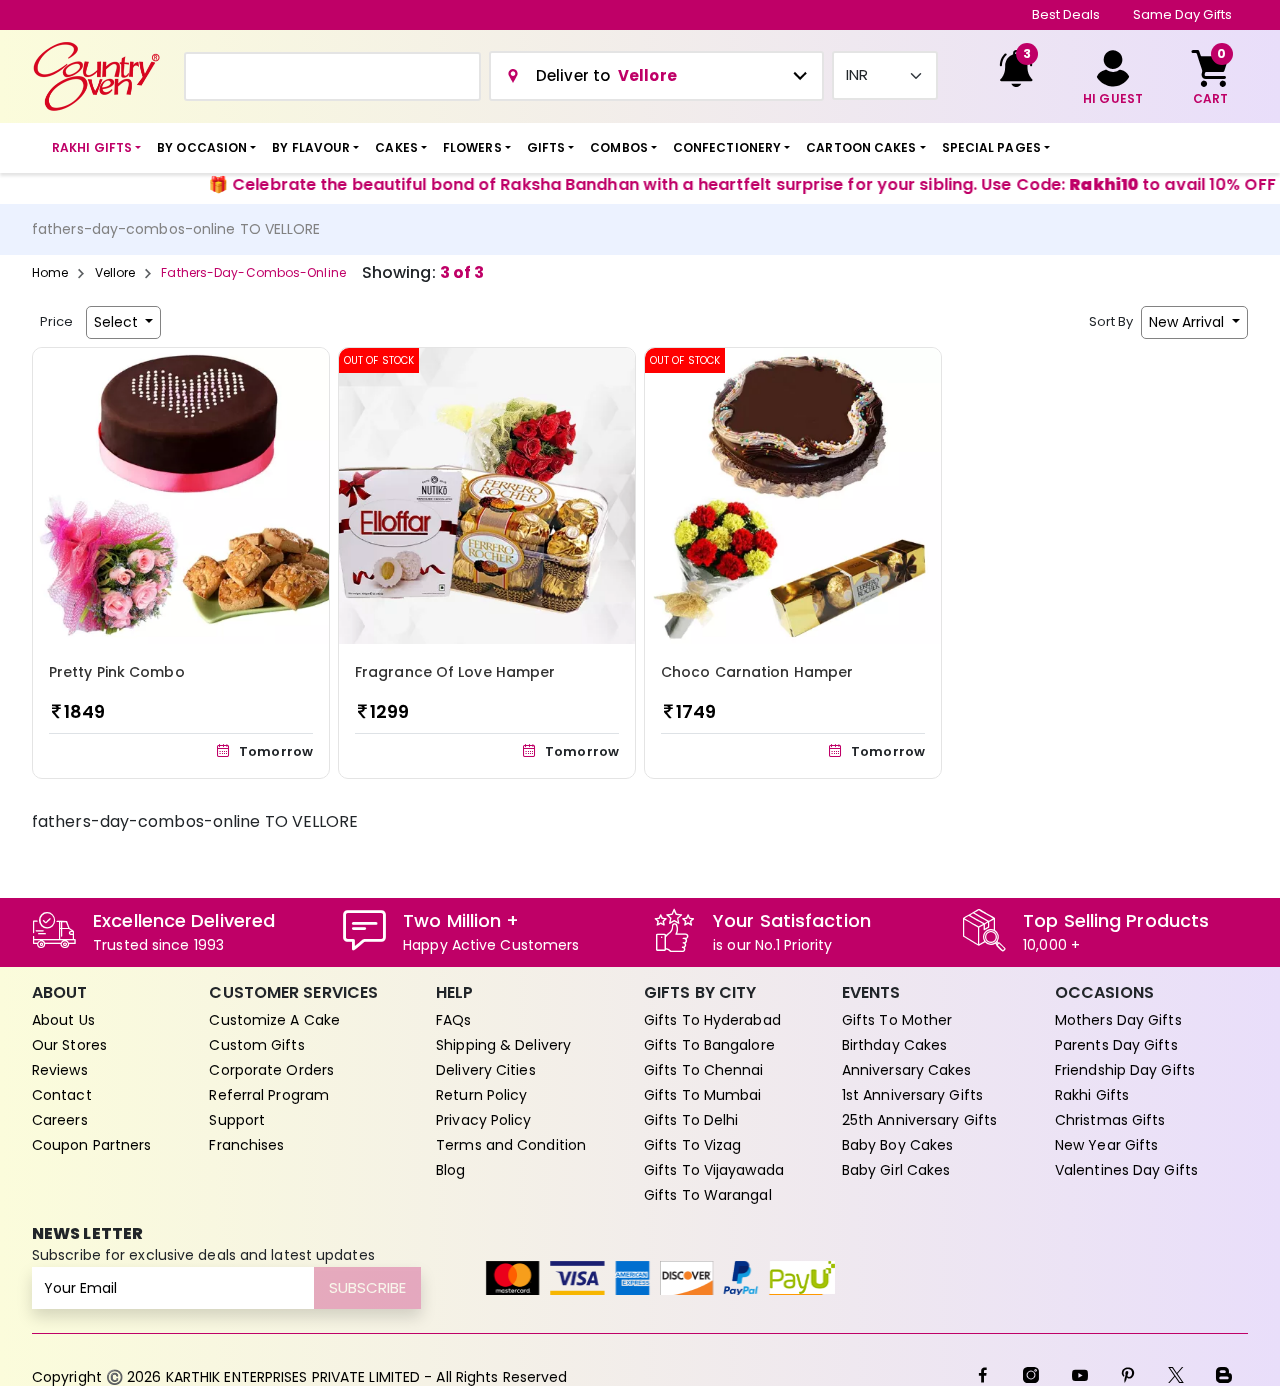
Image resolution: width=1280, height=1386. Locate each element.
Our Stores (69, 1045)
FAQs (453, 1020)
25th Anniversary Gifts (919, 1120)
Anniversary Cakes (907, 1070)
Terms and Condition (511, 1145)
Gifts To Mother (897, 1020)
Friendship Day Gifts (1125, 1070)
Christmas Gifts (1110, 1120)
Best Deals (1066, 14)
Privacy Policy (483, 1120)
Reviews (60, 1070)
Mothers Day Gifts (1118, 1020)
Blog (450, 1170)
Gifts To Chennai (704, 1070)
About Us (63, 1020)
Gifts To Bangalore (709, 1045)
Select (118, 322)
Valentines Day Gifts (1126, 1170)
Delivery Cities (486, 1070)
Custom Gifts (256, 1045)
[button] (96, 148)
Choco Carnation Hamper (757, 672)
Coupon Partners (92, 1145)
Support (237, 1120)
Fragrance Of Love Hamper (455, 672)
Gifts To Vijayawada (714, 1170)
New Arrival (1188, 322)
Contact (62, 1095)
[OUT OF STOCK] (487, 494)
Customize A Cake (274, 1020)
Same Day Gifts (1182, 14)
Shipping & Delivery (503, 1045)
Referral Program (269, 1095)
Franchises (246, 1145)
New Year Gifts (1106, 1145)
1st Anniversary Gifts (912, 1095)
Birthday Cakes (894, 1045)
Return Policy (481, 1095)
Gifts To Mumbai (703, 1095)
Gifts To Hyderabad (712, 1020)
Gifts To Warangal (708, 1195)
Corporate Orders (271, 1070)
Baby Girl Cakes (896, 1170)
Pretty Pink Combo (117, 672)
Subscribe (367, 1287)
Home (50, 272)
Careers (60, 1120)
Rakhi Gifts (1092, 1095)
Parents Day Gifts (1116, 1045)
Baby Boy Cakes (897, 1145)
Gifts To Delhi (691, 1120)
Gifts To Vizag (692, 1145)
